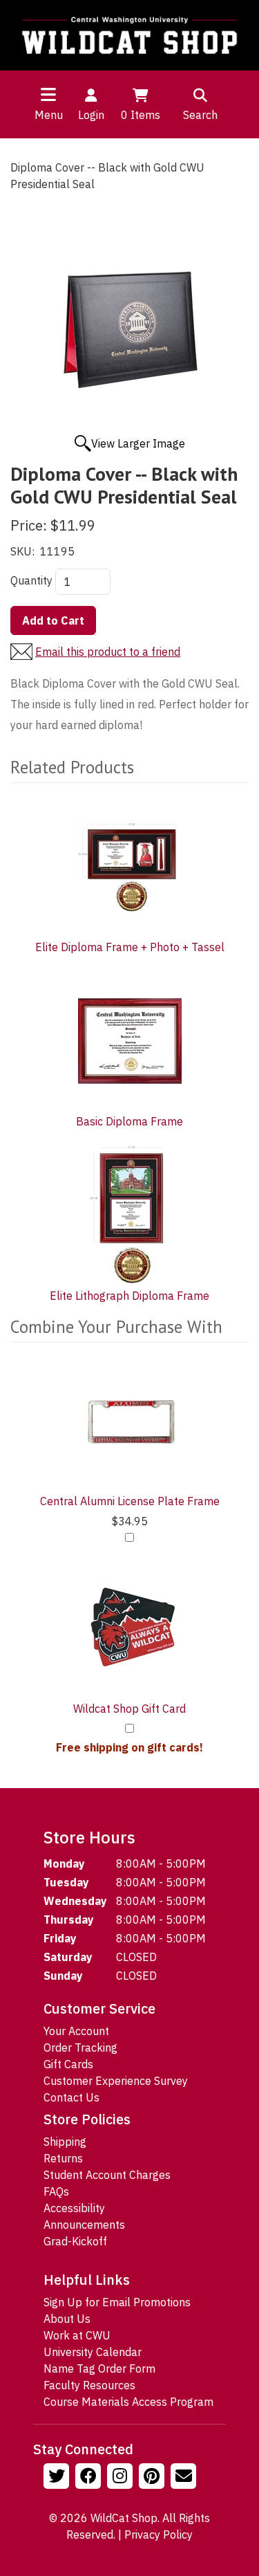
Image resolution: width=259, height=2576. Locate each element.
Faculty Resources (89, 2385)
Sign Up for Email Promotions (117, 2302)
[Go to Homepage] (129, 35)
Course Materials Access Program (128, 2402)
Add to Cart (53, 620)
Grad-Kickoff (75, 2241)
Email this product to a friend (108, 652)
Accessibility (74, 2208)
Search (200, 115)
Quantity (31, 580)
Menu (49, 115)
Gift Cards (68, 2064)
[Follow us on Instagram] (122, 2478)
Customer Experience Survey (116, 2081)
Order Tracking (80, 2048)
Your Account (76, 2031)
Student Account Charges (107, 2175)
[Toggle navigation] (48, 94)
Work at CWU (77, 2335)
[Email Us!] (185, 2478)
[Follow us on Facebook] (90, 2478)
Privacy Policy (159, 2534)
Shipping (65, 2142)
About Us (67, 2319)
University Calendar (93, 2352)
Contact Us (71, 2097)
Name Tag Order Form (99, 2368)
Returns (63, 2158)
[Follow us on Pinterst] (153, 2478)
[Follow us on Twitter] (58, 2478)
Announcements (84, 2225)
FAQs (56, 2191)
